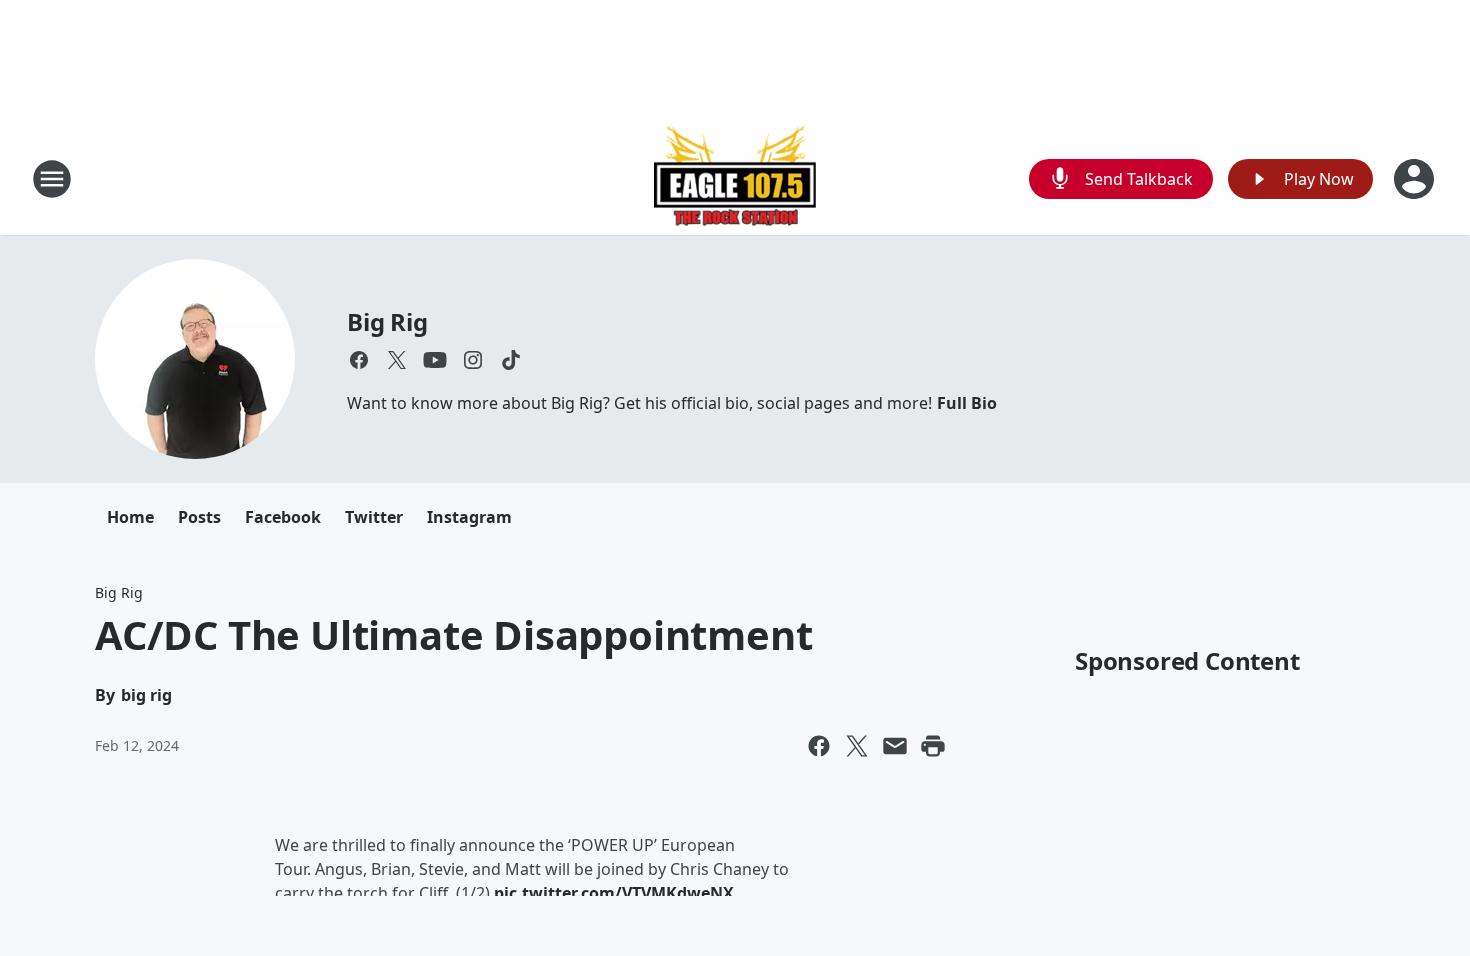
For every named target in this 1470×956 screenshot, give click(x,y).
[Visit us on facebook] (359, 360)
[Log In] (1416, 179)
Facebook (283, 517)
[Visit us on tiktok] (511, 360)
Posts (199, 517)
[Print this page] (933, 746)
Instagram (469, 517)
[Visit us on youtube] (435, 360)
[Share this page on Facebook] (819, 746)
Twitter (374, 517)
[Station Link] (735, 178)
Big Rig (387, 321)
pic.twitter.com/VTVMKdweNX (614, 893)
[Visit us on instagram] (473, 360)
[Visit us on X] (397, 360)
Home (130, 517)
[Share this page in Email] (895, 746)
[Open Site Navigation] (52, 179)
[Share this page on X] (857, 746)
